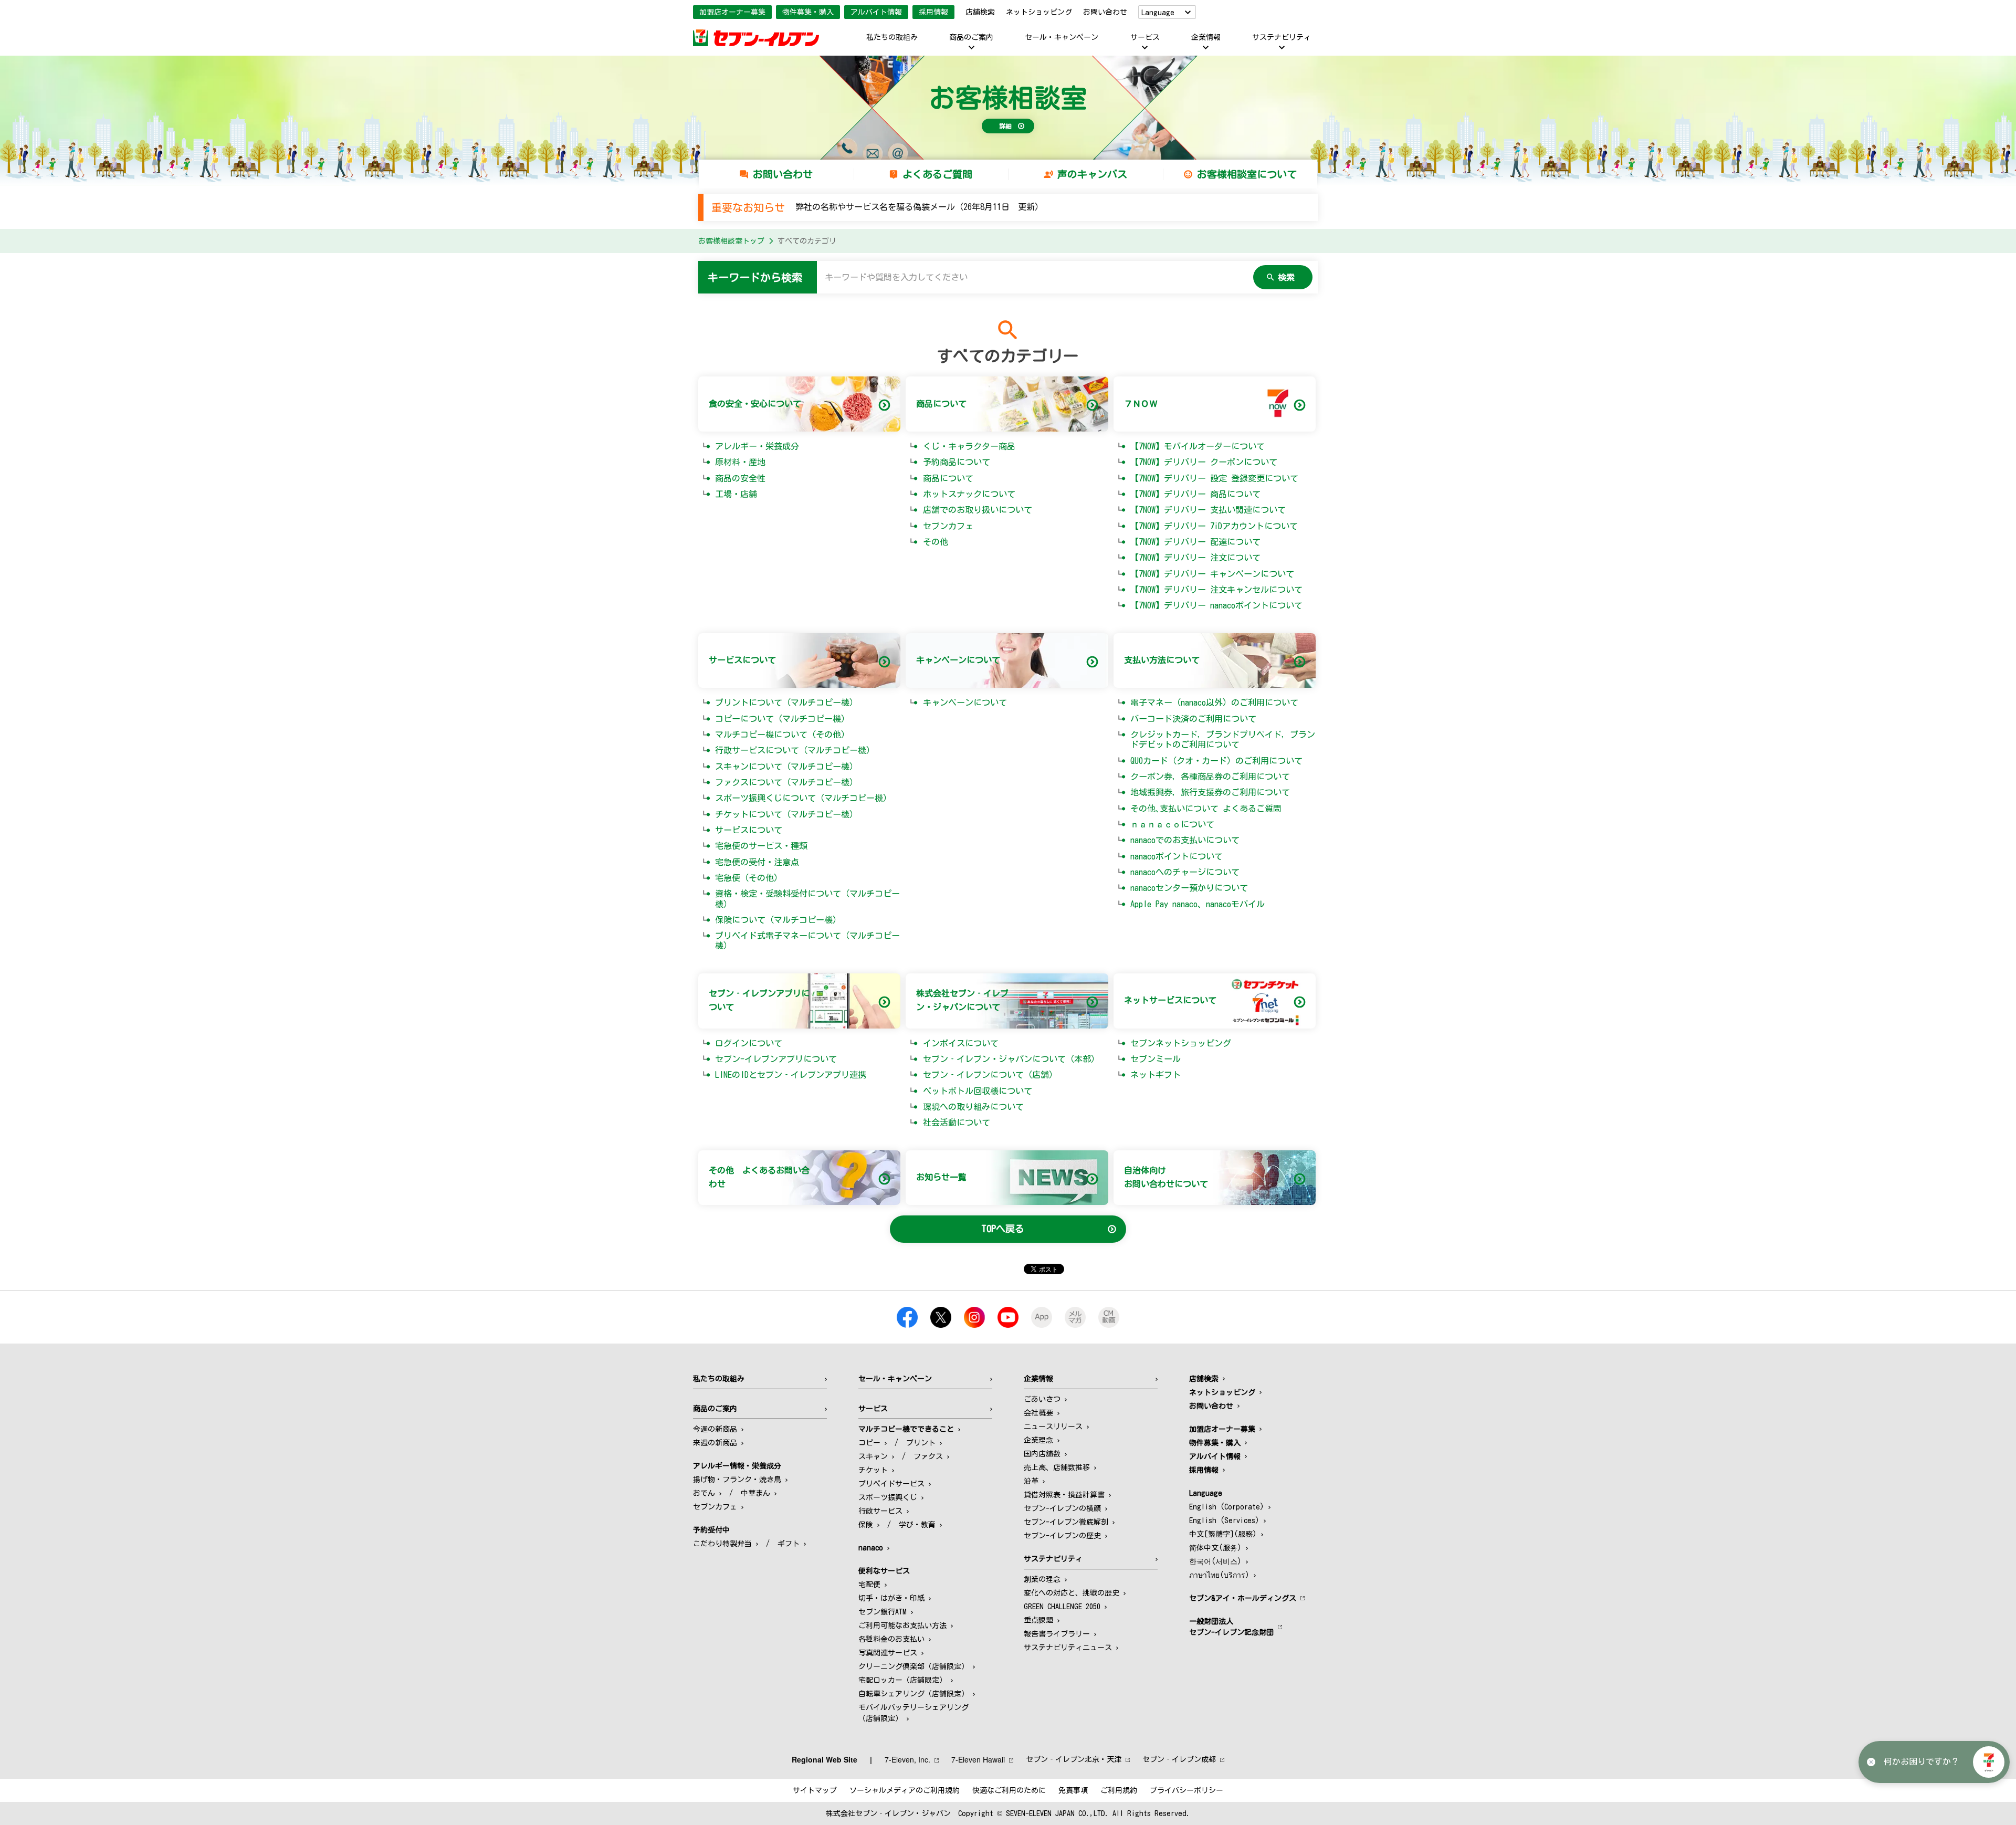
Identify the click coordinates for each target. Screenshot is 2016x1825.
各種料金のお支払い (891, 1639)
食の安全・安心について (755, 404)
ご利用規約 (1119, 1790)
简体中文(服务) (1215, 1548)
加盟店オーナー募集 (732, 12)
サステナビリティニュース (1068, 1648)
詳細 (1005, 126)
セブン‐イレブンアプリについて (759, 1000)
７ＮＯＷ (1141, 404)
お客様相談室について (1247, 174)
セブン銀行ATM (883, 1612)
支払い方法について (1162, 660)
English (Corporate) (1227, 1507)
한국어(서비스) (1215, 1561)
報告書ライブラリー (1057, 1634)
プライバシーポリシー (1186, 1790)
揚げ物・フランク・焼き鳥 (737, 1480)
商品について (941, 404)
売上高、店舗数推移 (1057, 1467)
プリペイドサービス (891, 1484)
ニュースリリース (1053, 1427)
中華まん (755, 1493)
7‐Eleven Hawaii (978, 1759)
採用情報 (933, 12)
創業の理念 (1042, 1579)
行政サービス (880, 1511)
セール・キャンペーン (1062, 37)
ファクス (928, 1456)
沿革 (1031, 1481)
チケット (873, 1470)
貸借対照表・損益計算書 (1064, 1495)
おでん (704, 1493)
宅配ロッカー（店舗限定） (902, 1680)
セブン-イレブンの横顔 (1062, 1508)
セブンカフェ (715, 1507)
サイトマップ (815, 1790)
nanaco (871, 1548)
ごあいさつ (1042, 1399)
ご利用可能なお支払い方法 (902, 1625)
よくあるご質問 (937, 174)
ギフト (789, 1544)
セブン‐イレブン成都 (1179, 1759)
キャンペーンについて (958, 660)
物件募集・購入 (808, 12)
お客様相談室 (1008, 98)
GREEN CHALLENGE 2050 (1062, 1607)
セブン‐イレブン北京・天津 (1074, 1759)
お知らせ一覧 (941, 1177)
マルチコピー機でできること (906, 1429)
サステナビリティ (1282, 37)
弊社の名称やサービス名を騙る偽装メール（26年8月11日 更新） (919, 207)
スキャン (873, 1456)
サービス (1145, 37)
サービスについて (742, 660)
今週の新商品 (715, 1429)
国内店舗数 (1042, 1454)
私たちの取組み (892, 37)
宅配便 (869, 1585)
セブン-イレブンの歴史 (1062, 1536)
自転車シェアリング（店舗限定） (913, 1694)
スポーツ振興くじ (888, 1497)
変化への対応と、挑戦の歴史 (1072, 1593)
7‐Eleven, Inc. (907, 1759)
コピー (869, 1443)
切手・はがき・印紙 (891, 1598)
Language (1158, 13)
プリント (921, 1443)
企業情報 (1206, 37)
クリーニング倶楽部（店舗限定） (913, 1666)
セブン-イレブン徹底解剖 (1066, 1522)
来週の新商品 (715, 1443)
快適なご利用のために (1009, 1790)
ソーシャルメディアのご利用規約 (905, 1790)
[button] (1989, 1762)
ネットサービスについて (1170, 1000)
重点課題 (1038, 1620)
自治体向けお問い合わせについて (1166, 1177)
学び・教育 (917, 1525)
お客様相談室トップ (731, 241)
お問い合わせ (1105, 12)
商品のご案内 (971, 37)
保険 (866, 1525)
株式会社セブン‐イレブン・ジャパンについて (962, 1000)
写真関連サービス (888, 1653)
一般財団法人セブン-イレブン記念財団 (1231, 1627)
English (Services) (1224, 1520)
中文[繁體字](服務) (1223, 1534)
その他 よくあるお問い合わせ (759, 1177)
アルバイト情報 (876, 12)
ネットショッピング (1039, 12)
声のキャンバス (1092, 174)
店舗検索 (980, 12)
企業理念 (1038, 1440)
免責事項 (1073, 1790)
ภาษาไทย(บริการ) (1219, 1575)
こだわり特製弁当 (722, 1544)
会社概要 (1038, 1413)
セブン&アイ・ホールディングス (1243, 1598)
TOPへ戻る (1003, 1229)
